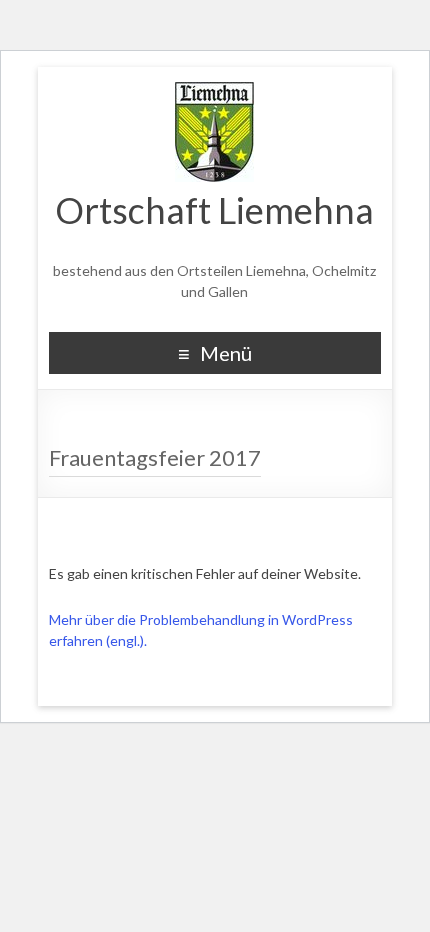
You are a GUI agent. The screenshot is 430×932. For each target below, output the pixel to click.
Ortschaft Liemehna (214, 210)
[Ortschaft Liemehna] (214, 92)
